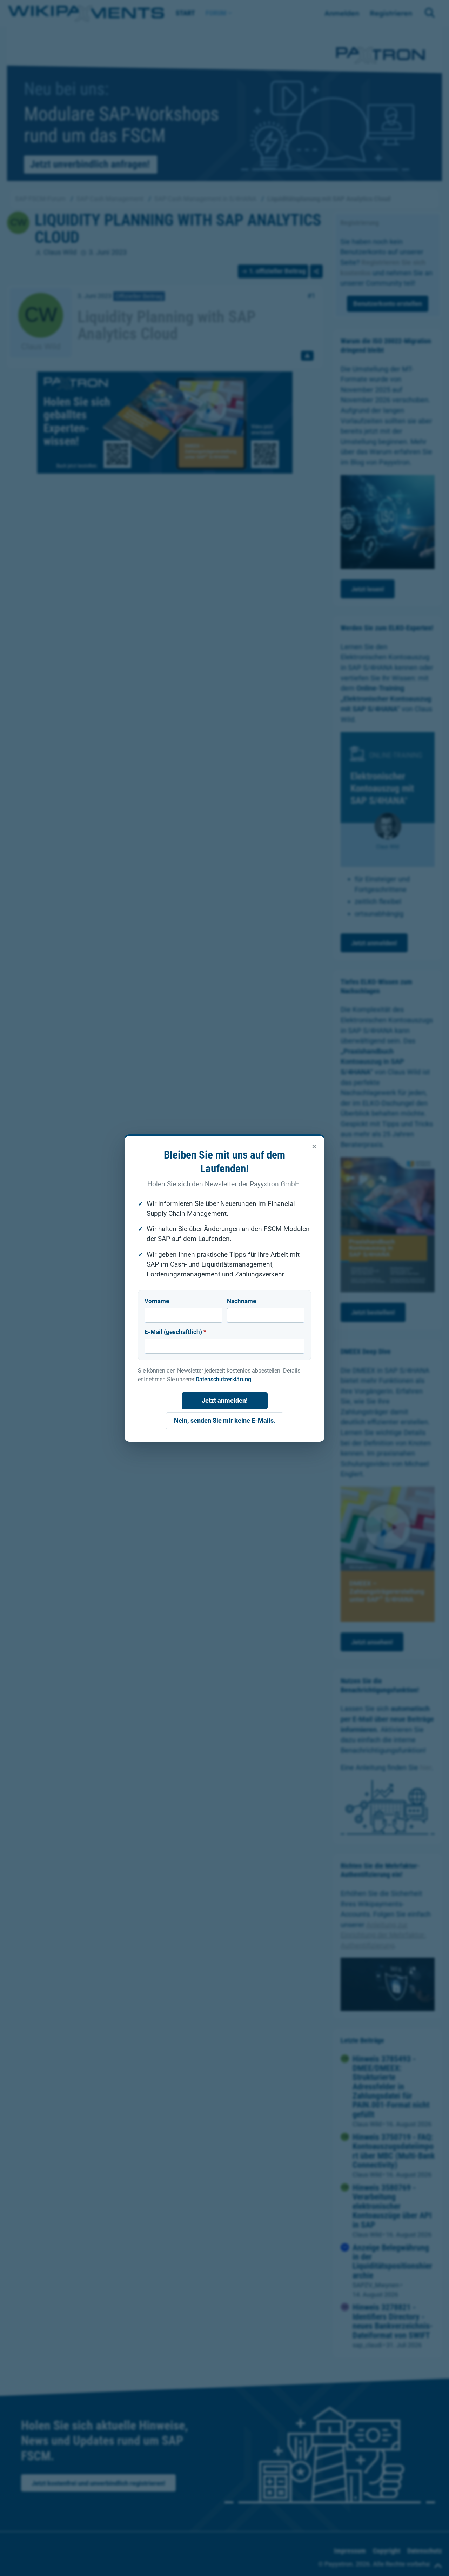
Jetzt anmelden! (225, 1400)
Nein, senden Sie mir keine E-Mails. (225, 1420)
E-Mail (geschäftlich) (175, 1332)
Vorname (157, 1301)
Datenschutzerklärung (223, 1379)
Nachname (242, 1301)
